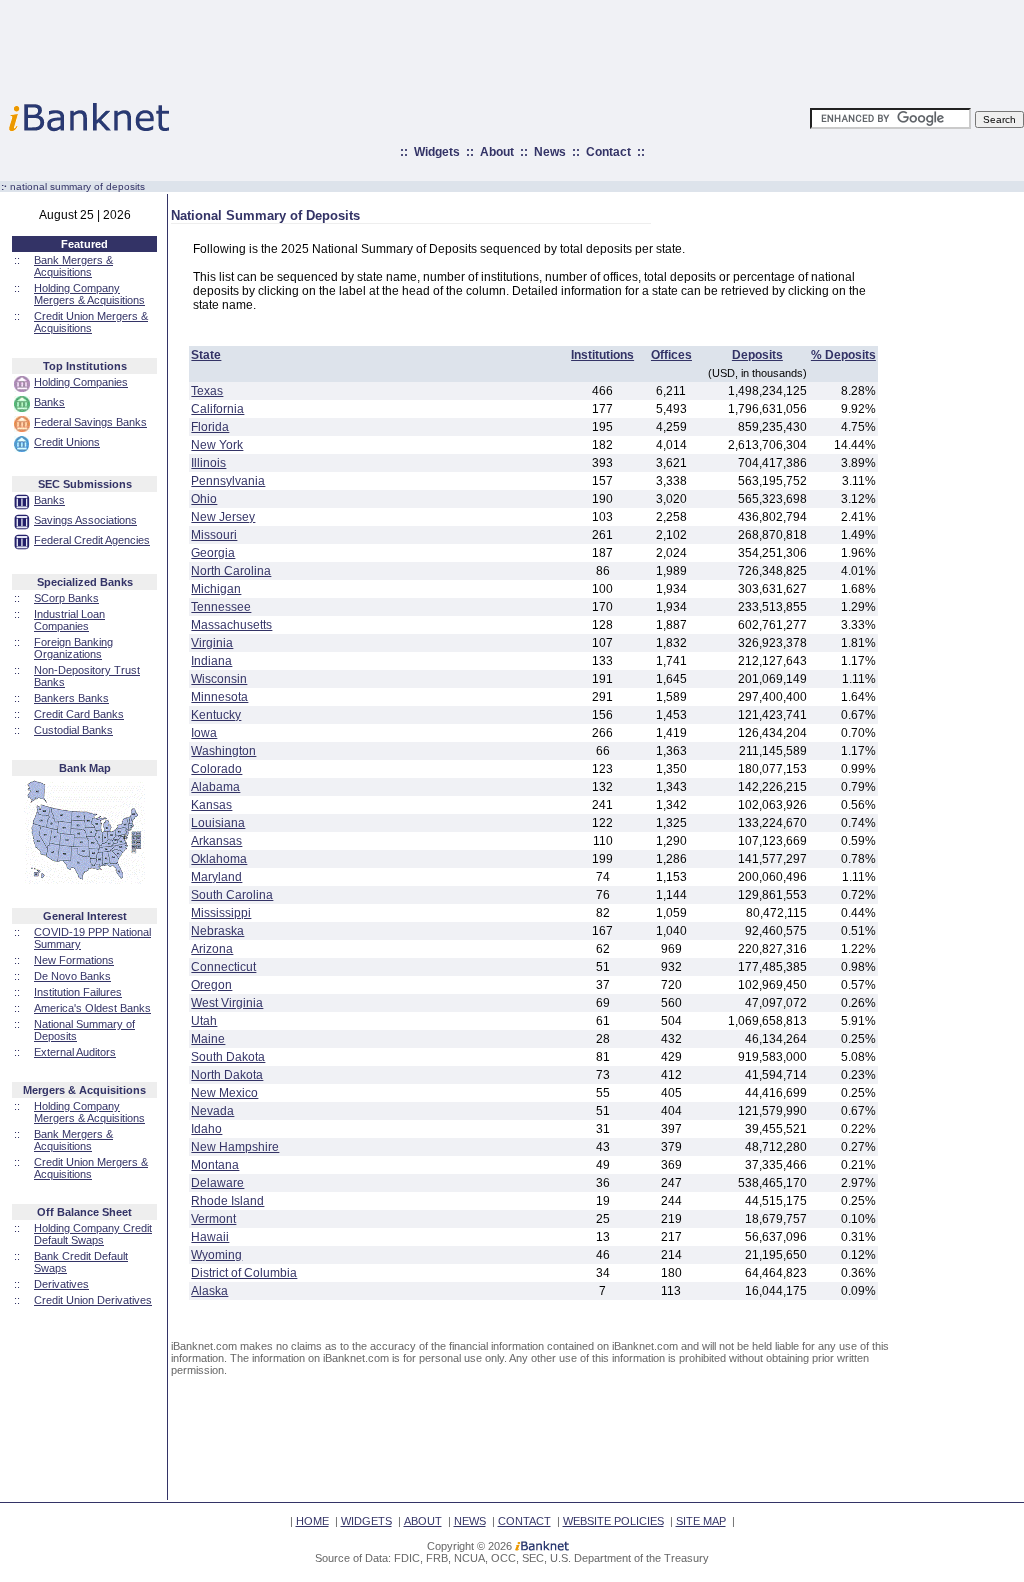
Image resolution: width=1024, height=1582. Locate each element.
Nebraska (217, 931)
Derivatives (61, 1284)
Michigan (216, 589)
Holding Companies (81, 382)
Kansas (211, 805)
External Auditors (75, 1052)
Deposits (757, 355)
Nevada (212, 1111)
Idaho (206, 1129)
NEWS (470, 1521)
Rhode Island (227, 1201)
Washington (223, 751)
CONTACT (524, 1521)
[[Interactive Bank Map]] (84, 880)
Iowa (204, 733)
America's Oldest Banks (92, 1008)
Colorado (216, 769)
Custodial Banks (73, 730)
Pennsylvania (228, 481)
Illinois (208, 463)
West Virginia (227, 1003)
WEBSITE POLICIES (613, 1521)
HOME (312, 1521)
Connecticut (223, 967)
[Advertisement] (600, 45)
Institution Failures (78, 992)
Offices (671, 355)
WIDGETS (366, 1521)
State (206, 355)
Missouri (214, 535)
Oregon (211, 985)
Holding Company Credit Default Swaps (93, 1234)
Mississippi (221, 913)
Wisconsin (219, 679)
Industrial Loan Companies (69, 620)
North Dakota (227, 1075)
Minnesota (219, 697)
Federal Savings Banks (90, 422)
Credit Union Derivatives (93, 1300)
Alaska (209, 1291)
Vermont (213, 1219)
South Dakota (228, 1057)
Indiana (211, 661)
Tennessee (221, 607)
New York (217, 445)
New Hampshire (235, 1147)
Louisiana (218, 823)
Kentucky (216, 715)
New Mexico (224, 1093)
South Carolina (232, 895)
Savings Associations (85, 520)
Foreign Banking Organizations (73, 648)
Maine (208, 1039)
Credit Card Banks (79, 714)
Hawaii (210, 1237)
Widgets (437, 152)
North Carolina (231, 571)
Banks (49, 402)
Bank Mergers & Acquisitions (73, 266)
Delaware (217, 1183)
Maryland (216, 877)
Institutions (602, 355)
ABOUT (423, 1521)
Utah (204, 1021)
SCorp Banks (66, 598)
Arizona (212, 949)
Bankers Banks (71, 698)
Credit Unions (67, 442)
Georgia (213, 553)
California (217, 409)
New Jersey (223, 517)
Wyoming (216, 1255)
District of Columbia (244, 1273)
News (550, 152)
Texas (207, 391)
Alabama (215, 787)
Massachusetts (231, 625)
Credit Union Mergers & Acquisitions (91, 322)
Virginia (212, 643)
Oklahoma (219, 859)
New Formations (74, 960)
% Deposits (843, 355)
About (497, 152)
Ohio (204, 499)
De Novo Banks (72, 976)
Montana (215, 1165)
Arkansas (216, 841)
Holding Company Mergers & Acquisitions (89, 294)
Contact (608, 152)
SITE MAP (701, 1521)
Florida (210, 427)
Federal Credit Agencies (92, 540)
